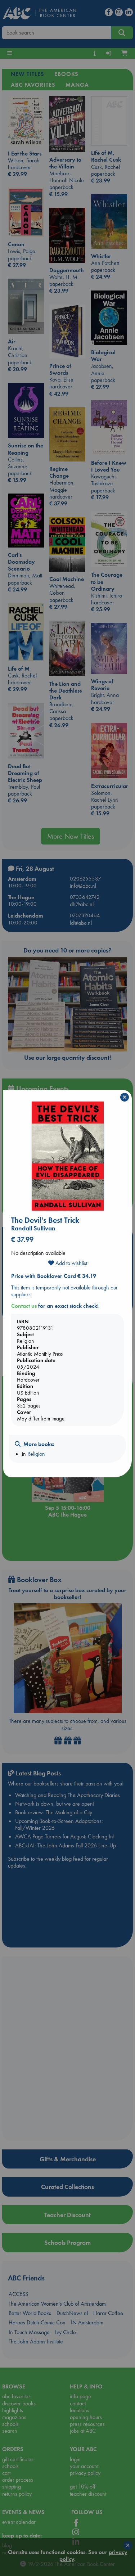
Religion (36, 1454)
